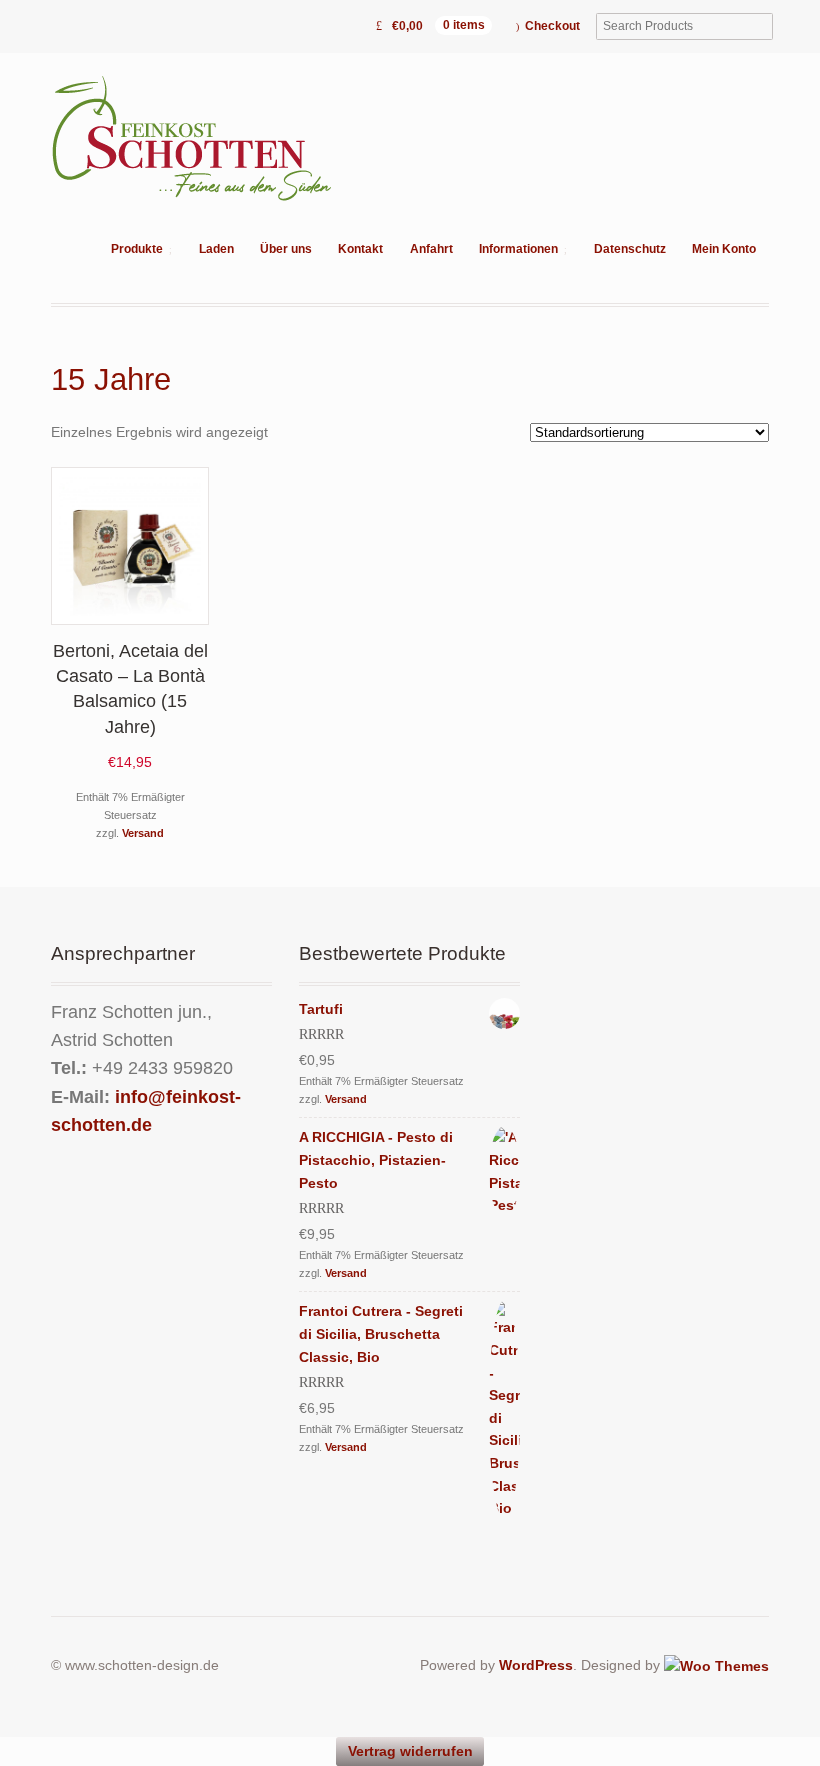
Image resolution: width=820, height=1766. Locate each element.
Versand (143, 833)
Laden (216, 249)
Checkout (552, 26)
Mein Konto (724, 249)
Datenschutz (630, 249)
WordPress (536, 1665)
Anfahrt (431, 249)
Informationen (518, 249)
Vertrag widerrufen (410, 1751)
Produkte (137, 249)
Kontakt (360, 249)
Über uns (286, 249)
